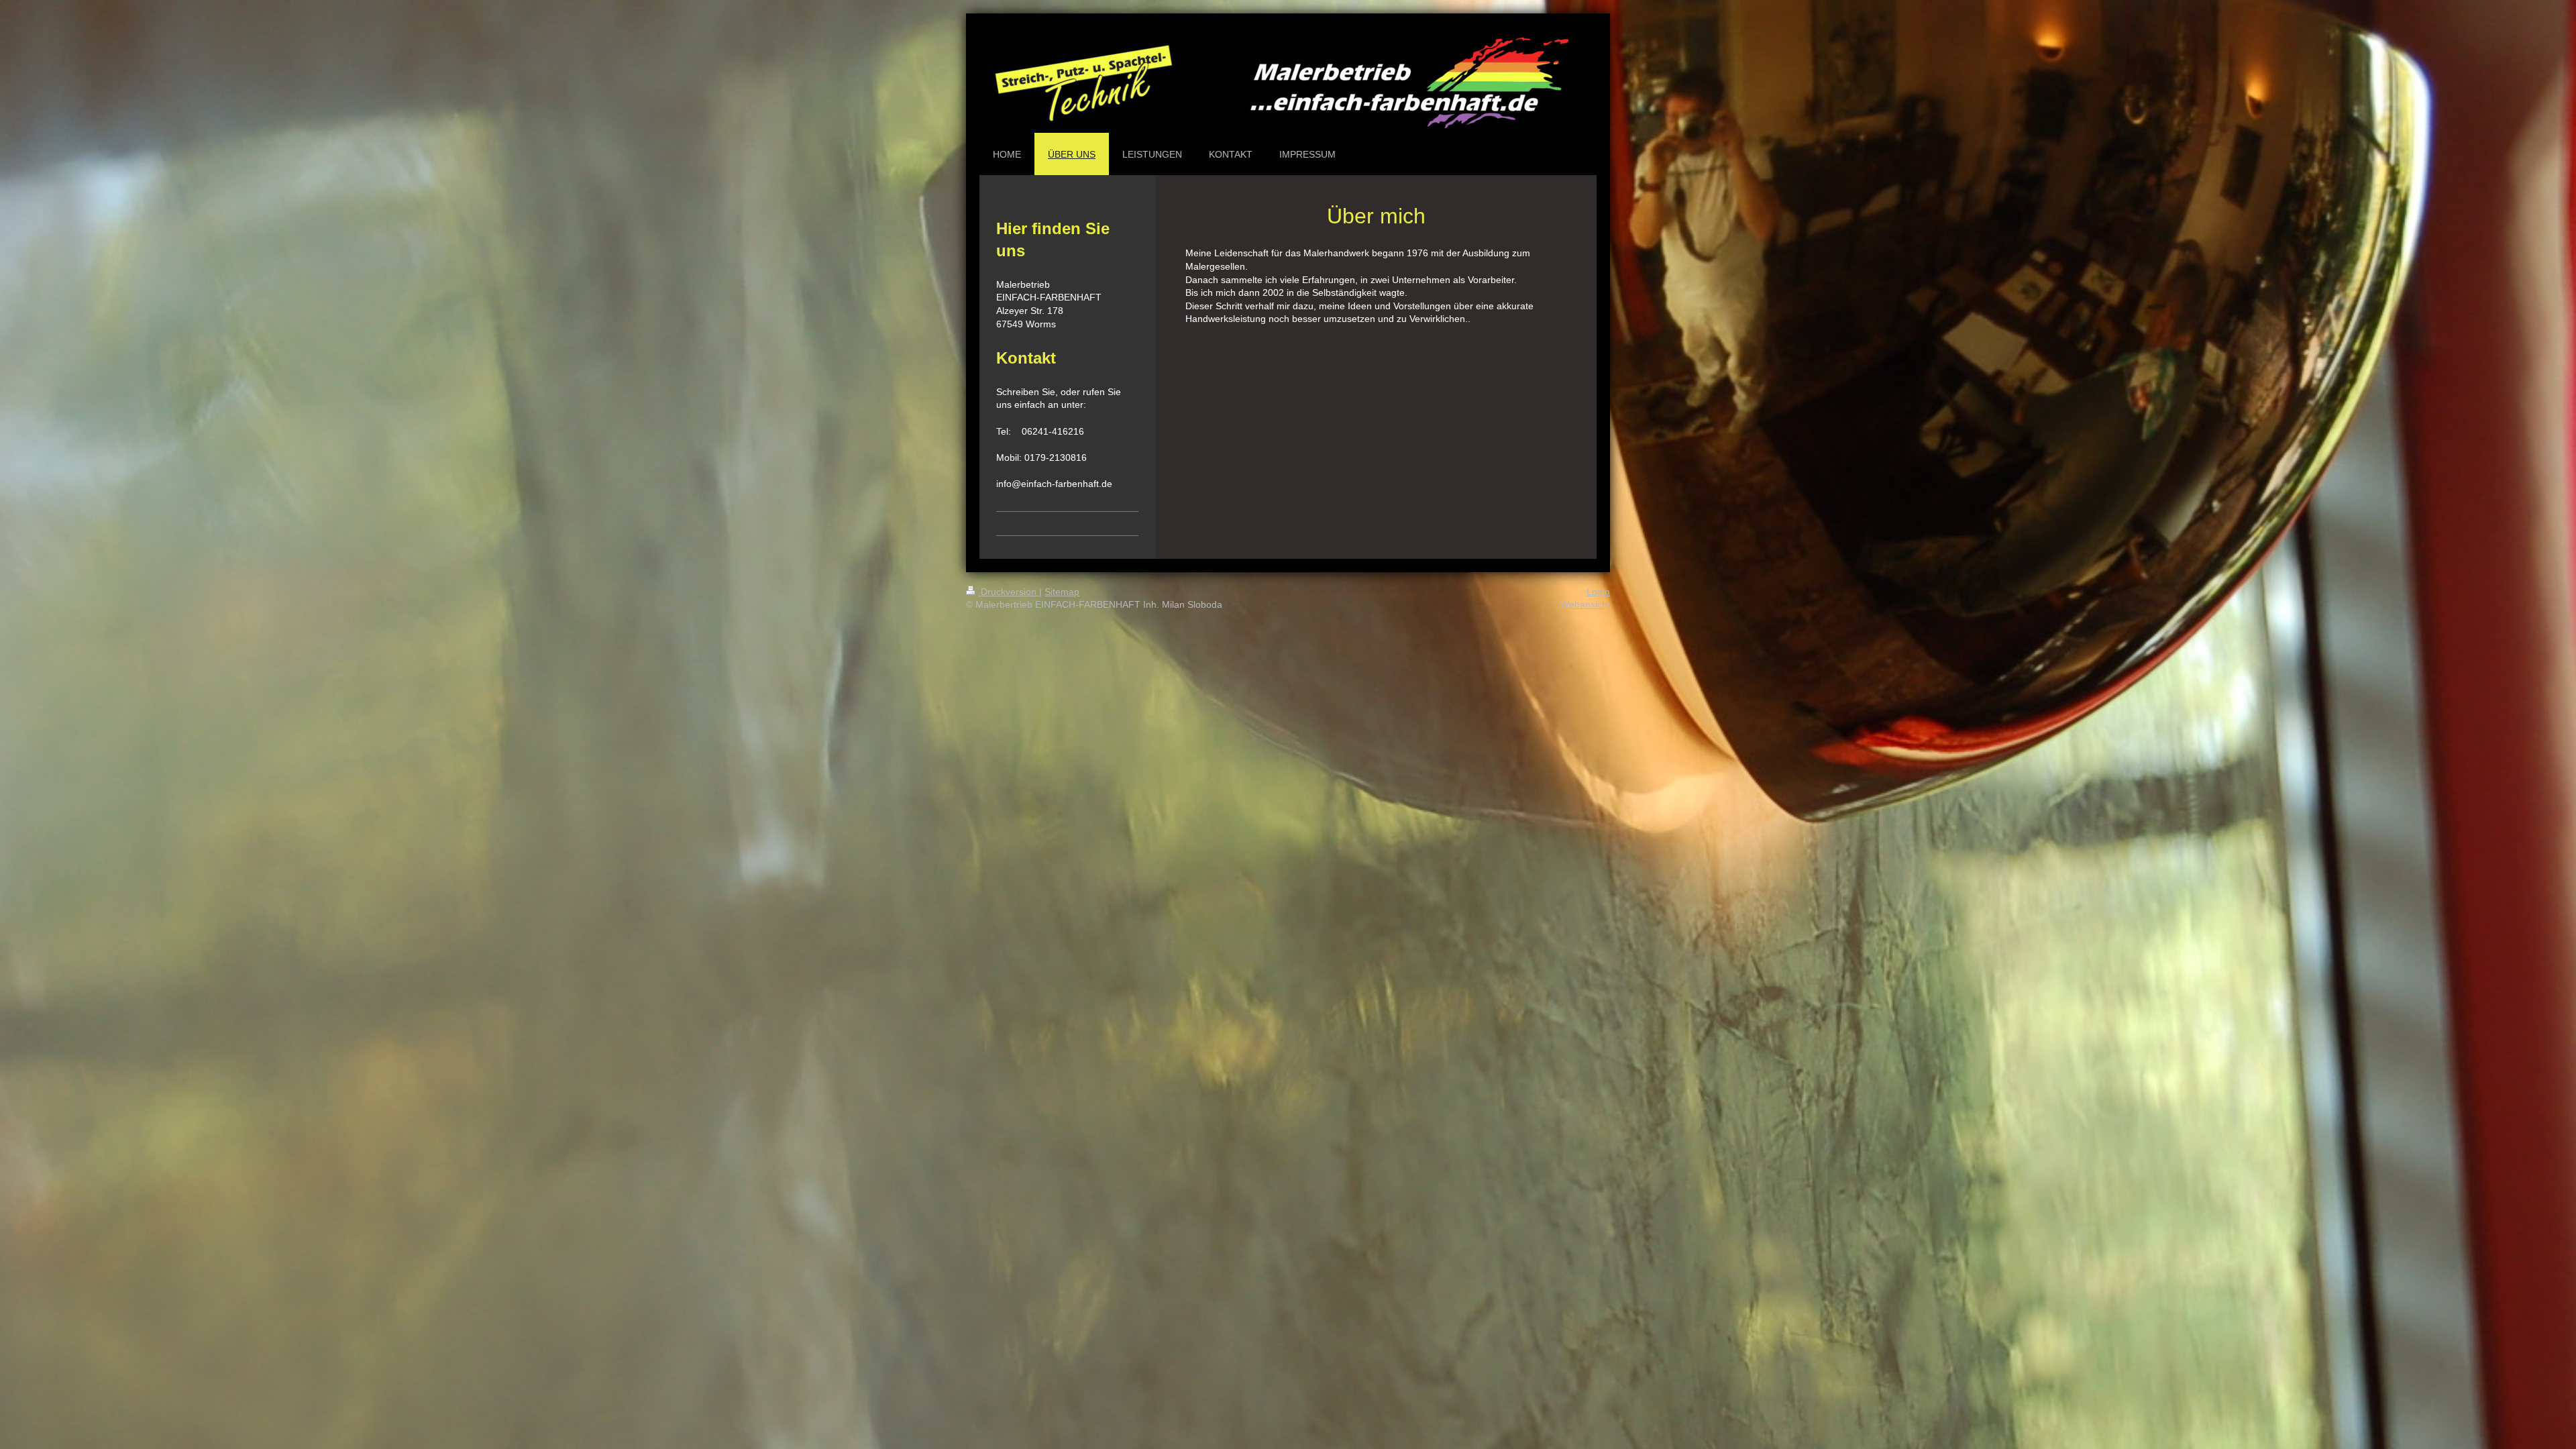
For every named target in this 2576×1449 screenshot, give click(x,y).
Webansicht (1585, 604)
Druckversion (1009, 592)
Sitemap (1062, 592)
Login (1598, 592)
